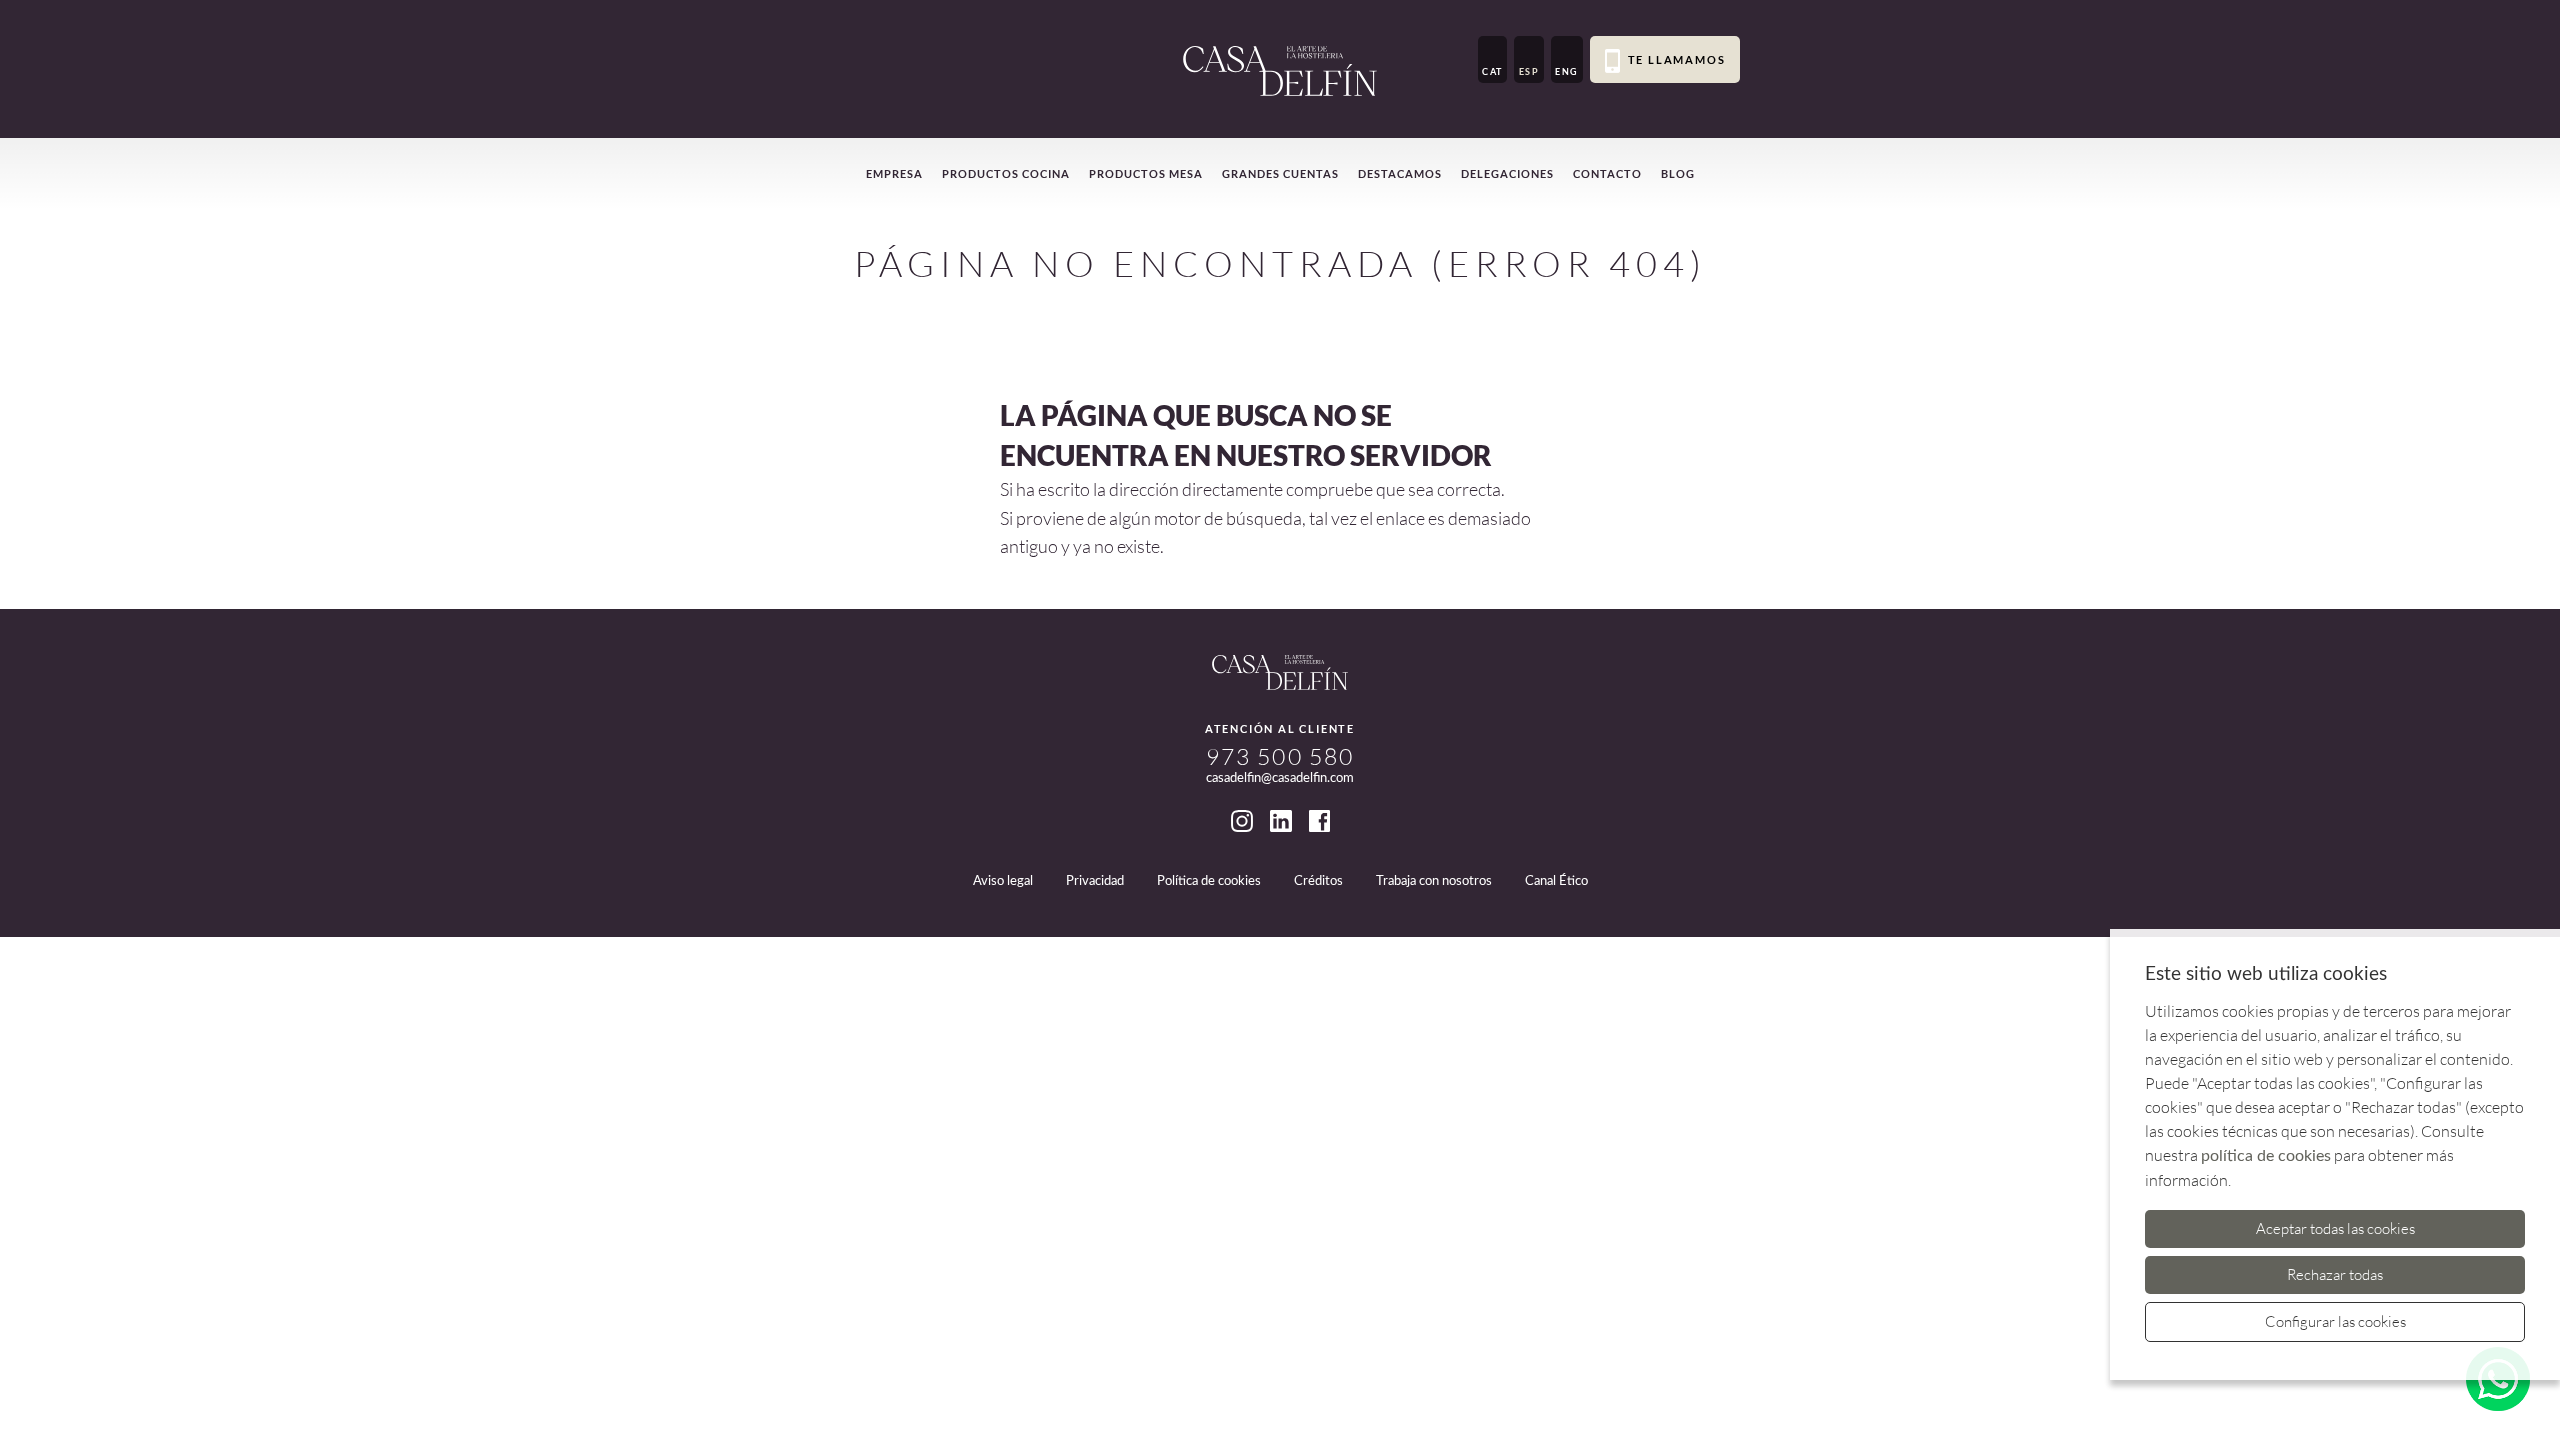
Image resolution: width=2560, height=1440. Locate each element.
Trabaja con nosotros (1434, 881)
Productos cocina (1006, 173)
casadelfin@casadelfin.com (1280, 778)
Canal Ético (1556, 881)
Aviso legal (1003, 881)
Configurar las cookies (2335, 1321)
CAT (1492, 71)
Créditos (1318, 881)
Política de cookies (1209, 881)
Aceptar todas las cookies (2335, 1228)
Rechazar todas (2335, 1274)
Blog (1678, 173)
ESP (1529, 71)
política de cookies (2266, 1156)
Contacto (1607, 173)
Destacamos (1400, 173)
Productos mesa (1146, 173)
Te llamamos (1677, 59)
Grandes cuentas (1280, 173)
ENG (1567, 71)
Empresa (894, 173)
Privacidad (1095, 881)
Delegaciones (1507, 173)
